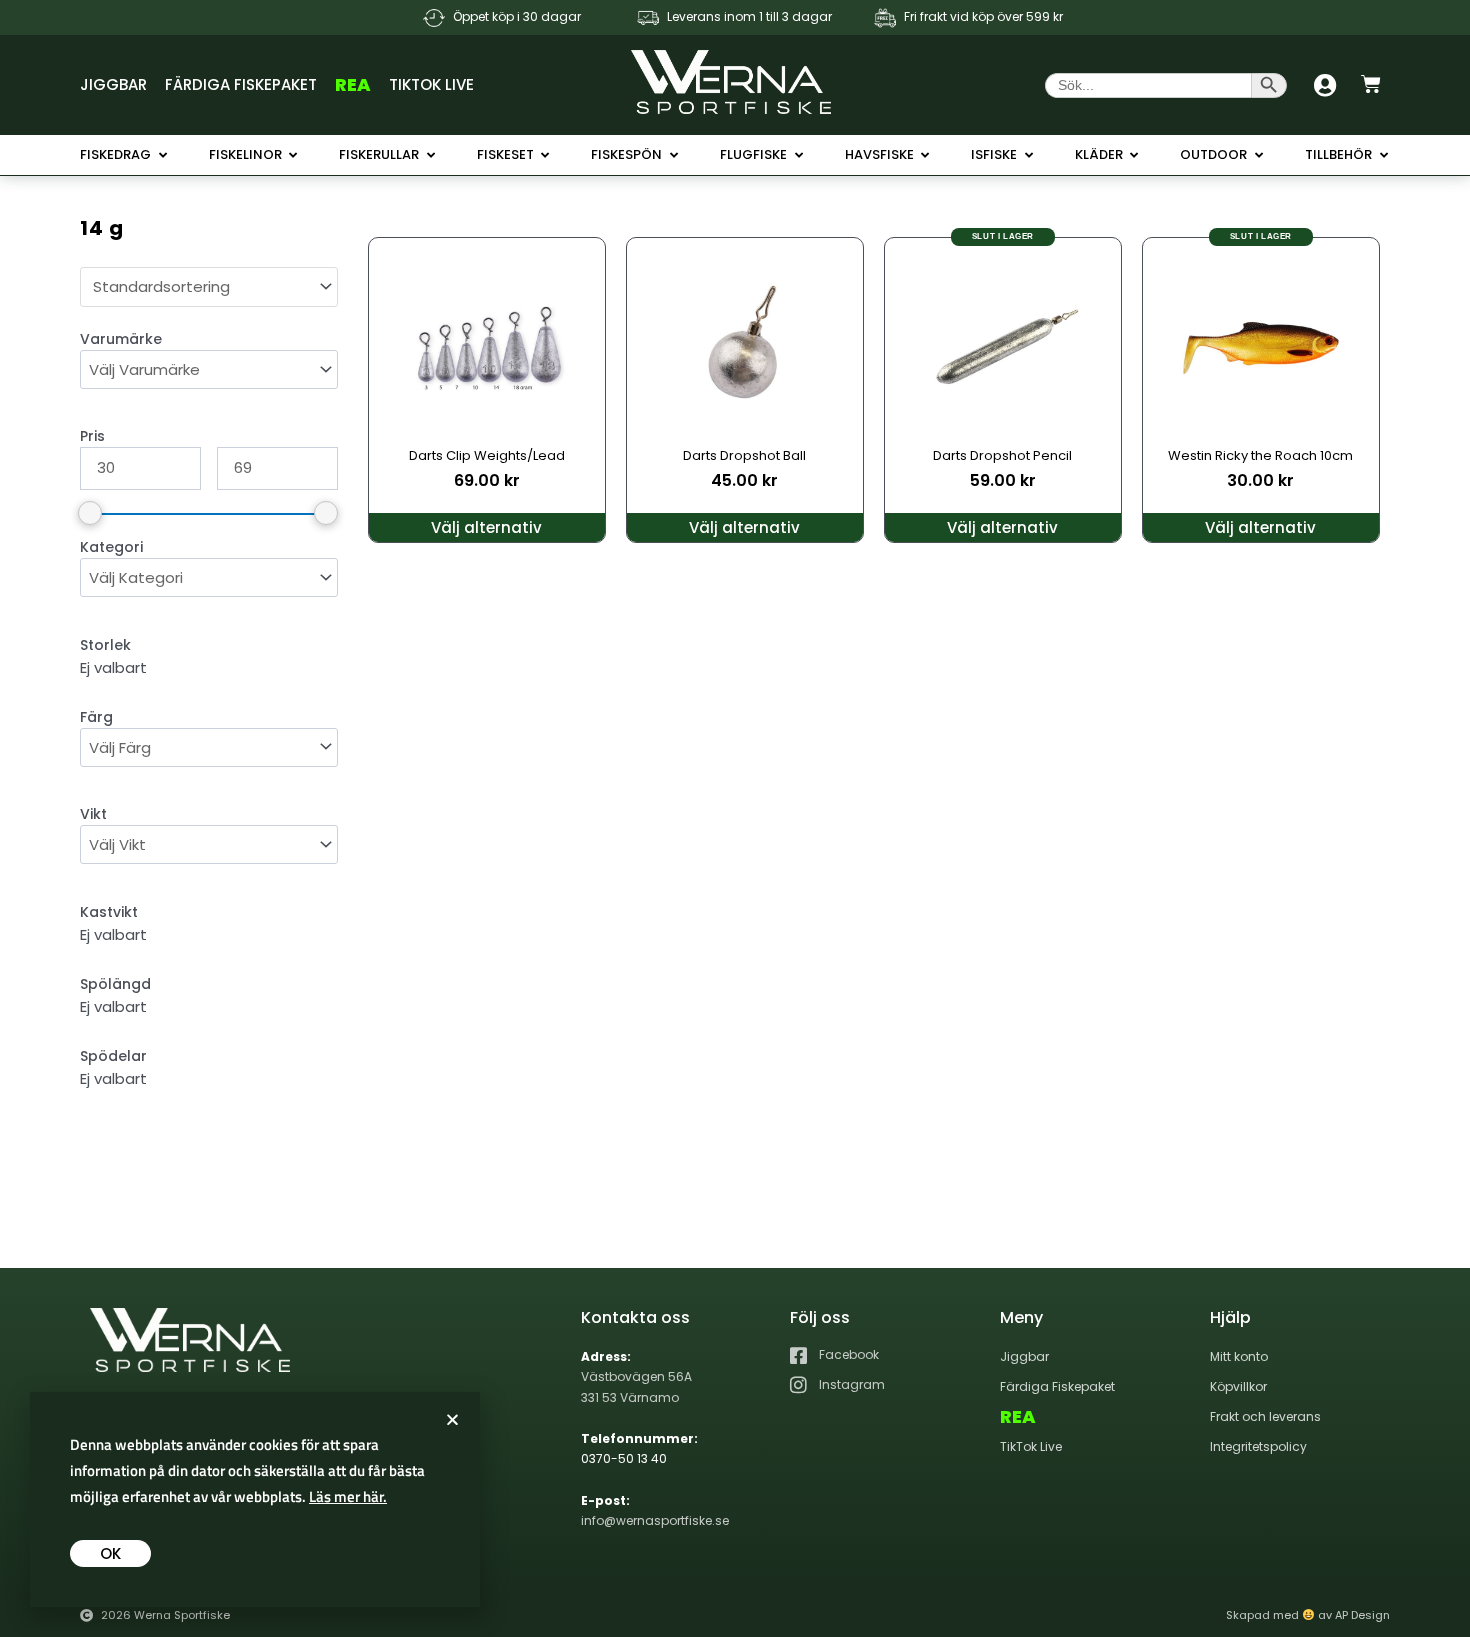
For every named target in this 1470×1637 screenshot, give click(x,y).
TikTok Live (431, 84)
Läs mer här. (348, 1496)
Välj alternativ (486, 527)
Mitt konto (1239, 1356)
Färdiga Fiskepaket (241, 84)
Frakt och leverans (1265, 1416)
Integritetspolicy (1258, 1446)
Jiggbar (113, 84)
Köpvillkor (1238, 1386)
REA (353, 84)
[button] (452, 1419)
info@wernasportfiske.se (655, 1520)
